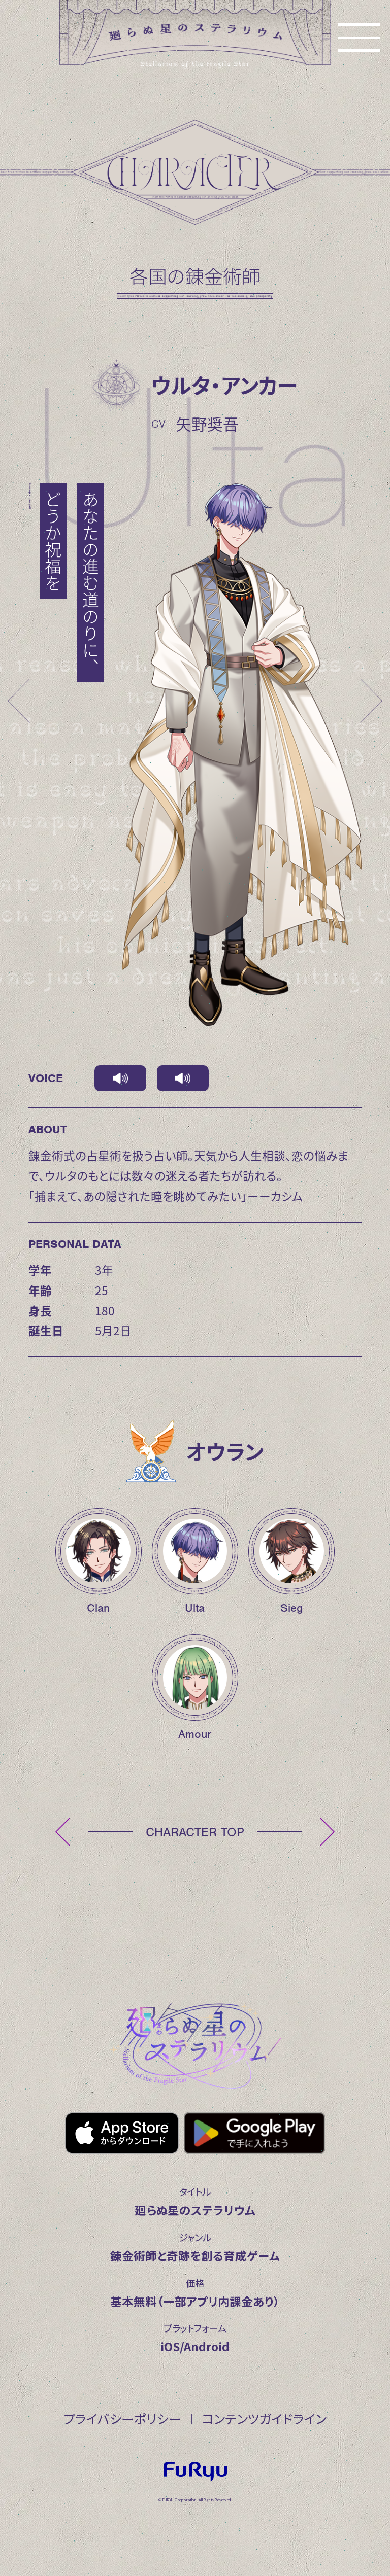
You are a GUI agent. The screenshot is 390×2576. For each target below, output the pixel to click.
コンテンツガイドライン (264, 2418)
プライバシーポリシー (122, 2418)
